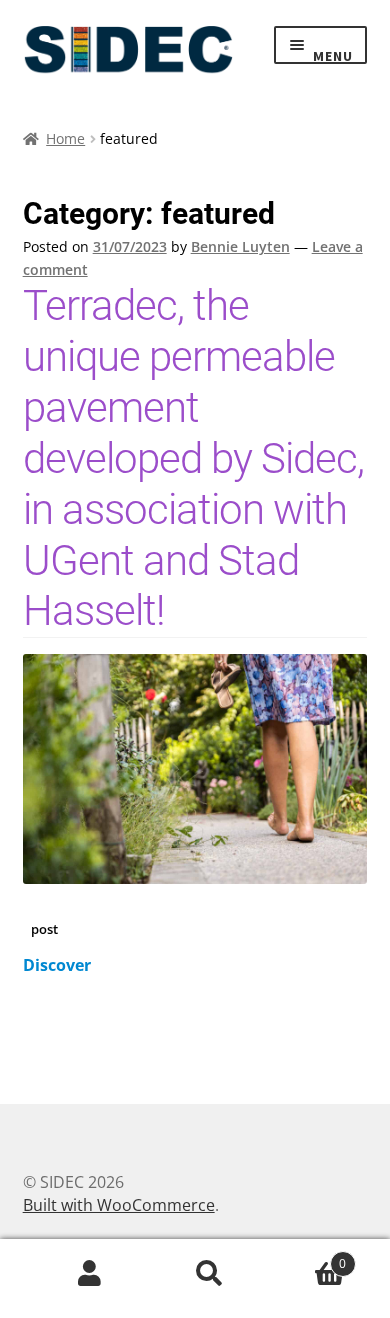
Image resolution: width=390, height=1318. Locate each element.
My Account (90, 1274)
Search (210, 1274)
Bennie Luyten (240, 246)
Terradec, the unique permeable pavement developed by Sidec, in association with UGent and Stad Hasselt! (193, 458)
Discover (57, 965)
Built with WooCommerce (119, 1205)
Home (65, 138)
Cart (308, 1256)
